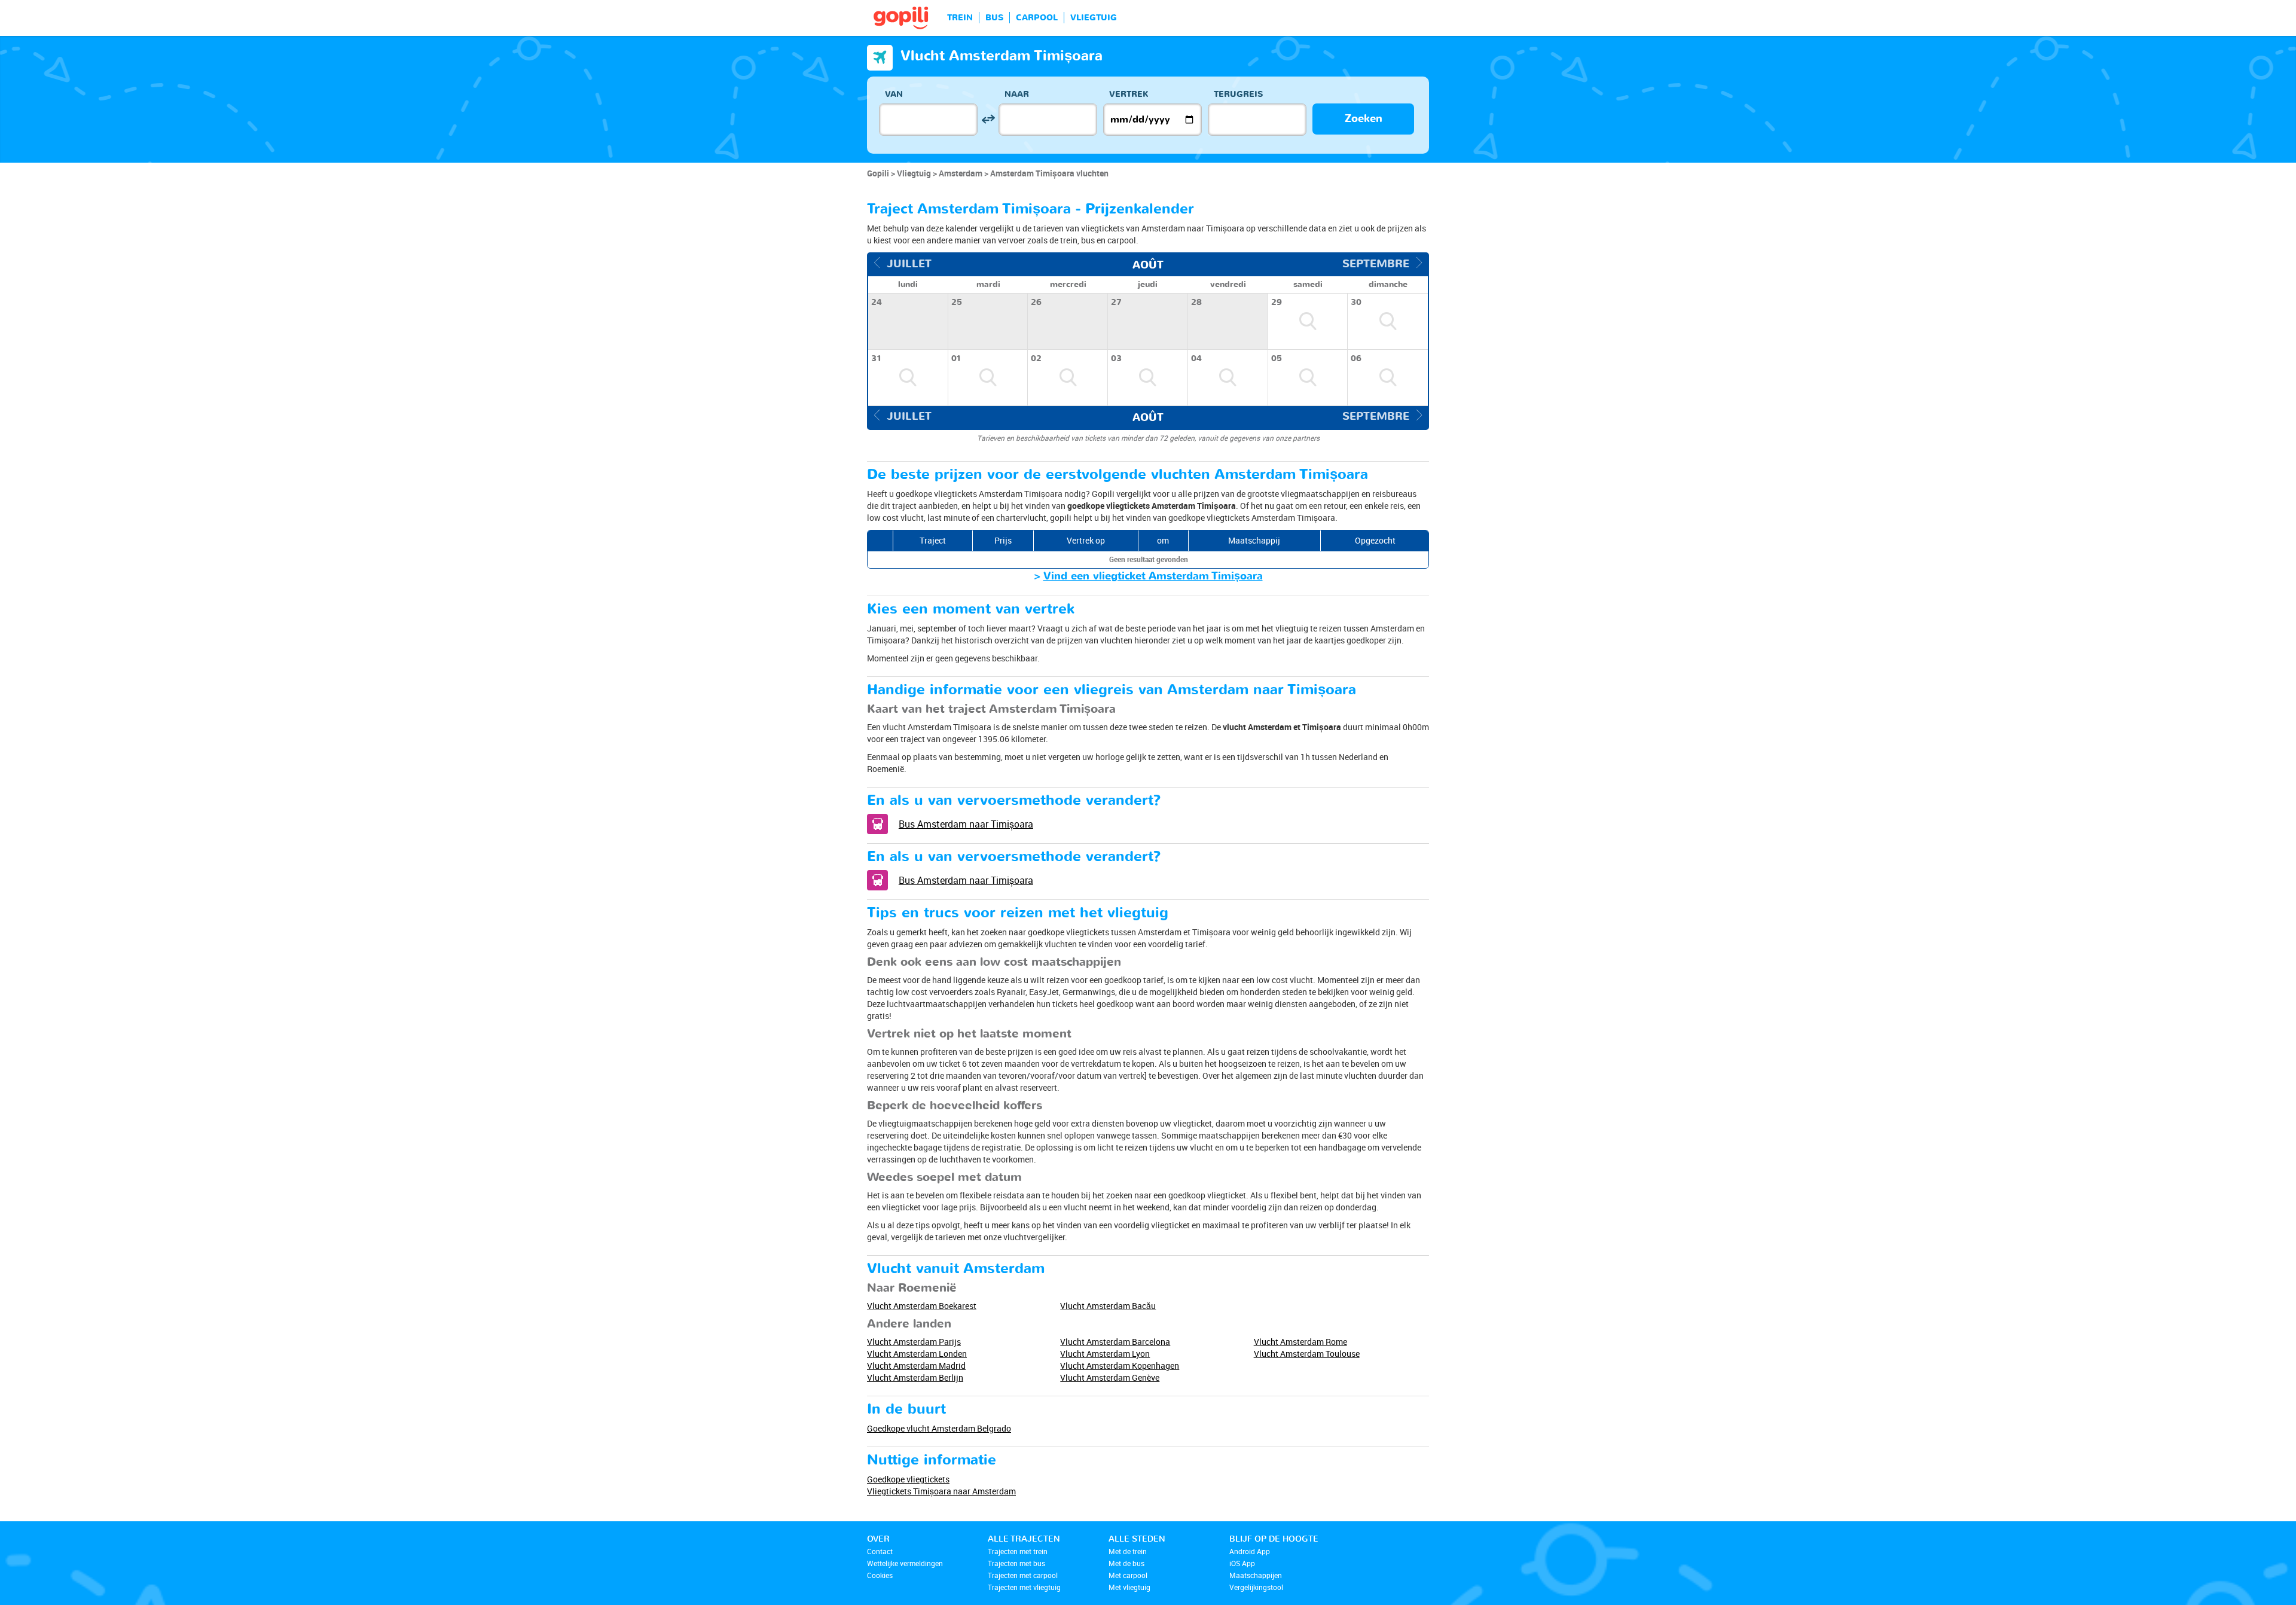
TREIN (960, 18)
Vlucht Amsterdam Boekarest (922, 1306)
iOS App (1242, 1563)
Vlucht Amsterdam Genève (1110, 1377)
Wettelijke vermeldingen (905, 1563)
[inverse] (988, 119)
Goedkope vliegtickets (908, 1479)
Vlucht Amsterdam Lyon (1105, 1354)
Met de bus (1126, 1563)
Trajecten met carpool (1023, 1575)
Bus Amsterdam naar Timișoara (966, 824)
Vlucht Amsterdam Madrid (916, 1366)
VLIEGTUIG (1094, 18)
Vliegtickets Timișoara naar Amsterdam (941, 1491)
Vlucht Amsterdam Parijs (914, 1342)
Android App (1250, 1551)
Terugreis (1238, 94)
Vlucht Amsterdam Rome (1300, 1342)
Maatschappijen (1256, 1575)
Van (894, 94)
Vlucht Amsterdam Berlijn (915, 1377)
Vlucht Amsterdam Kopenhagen (1120, 1366)
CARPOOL (1037, 18)
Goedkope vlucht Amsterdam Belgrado (939, 1428)
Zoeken (1364, 119)
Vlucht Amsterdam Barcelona (1115, 1342)
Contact (880, 1551)
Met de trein (1128, 1551)
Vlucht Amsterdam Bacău (1108, 1306)
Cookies (880, 1575)
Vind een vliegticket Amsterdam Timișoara (1153, 576)
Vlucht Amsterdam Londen (917, 1354)
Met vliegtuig (1129, 1587)
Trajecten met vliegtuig (1024, 1587)
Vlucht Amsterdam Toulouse (1307, 1354)
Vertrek (1129, 94)
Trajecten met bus (1016, 1563)
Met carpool (1128, 1575)
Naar (1017, 94)
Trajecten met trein (1018, 1551)
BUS (994, 18)
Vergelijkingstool (1256, 1587)
